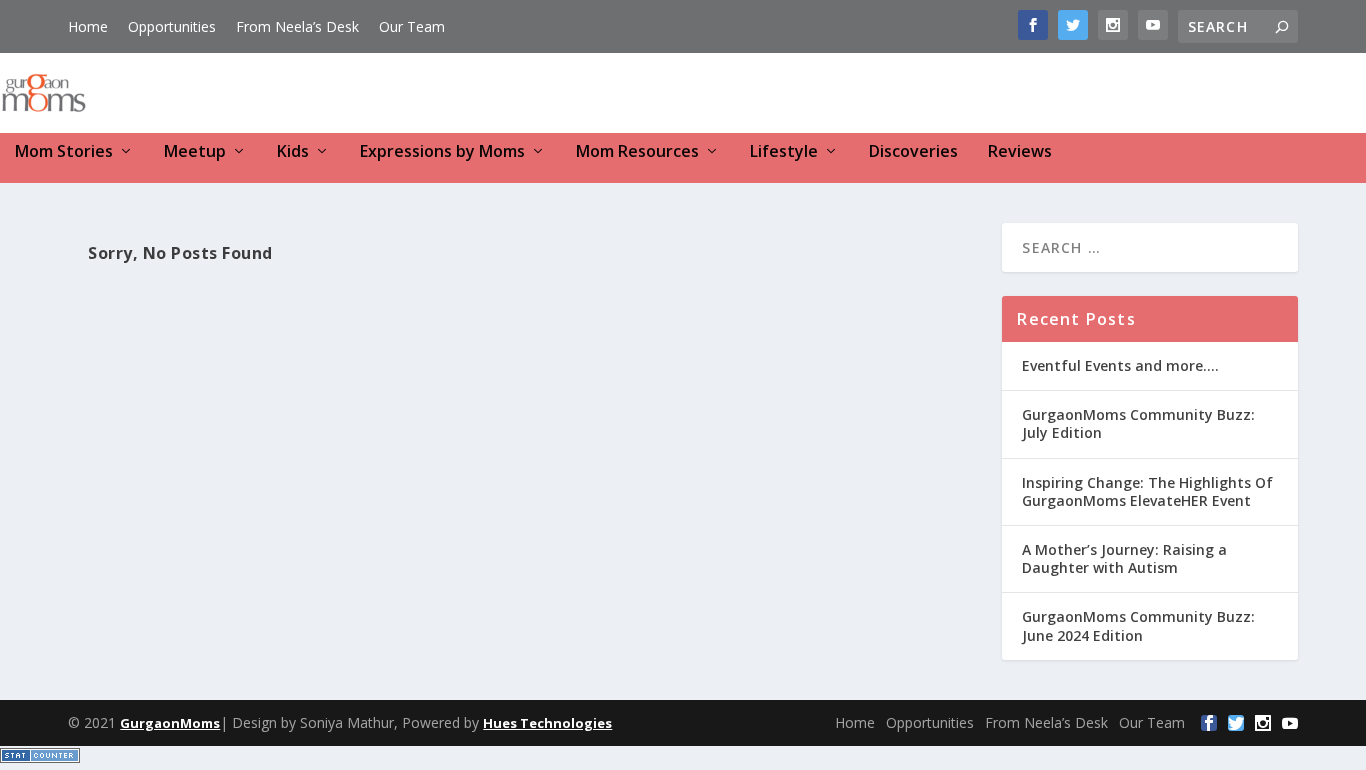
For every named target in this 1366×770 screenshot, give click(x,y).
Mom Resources (637, 152)
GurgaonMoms (170, 723)
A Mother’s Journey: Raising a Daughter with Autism (1124, 558)
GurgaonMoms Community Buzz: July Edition (1138, 423)
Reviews (1020, 152)
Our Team (412, 26)
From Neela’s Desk (297, 26)
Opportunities (172, 26)
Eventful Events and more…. (1120, 365)
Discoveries (913, 152)
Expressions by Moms (442, 152)
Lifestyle (784, 152)
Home (88, 26)
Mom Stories (64, 152)
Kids (293, 152)
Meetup (195, 152)
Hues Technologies (547, 723)
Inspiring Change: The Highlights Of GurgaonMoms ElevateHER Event (1147, 491)
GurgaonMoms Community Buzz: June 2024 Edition (1138, 625)
